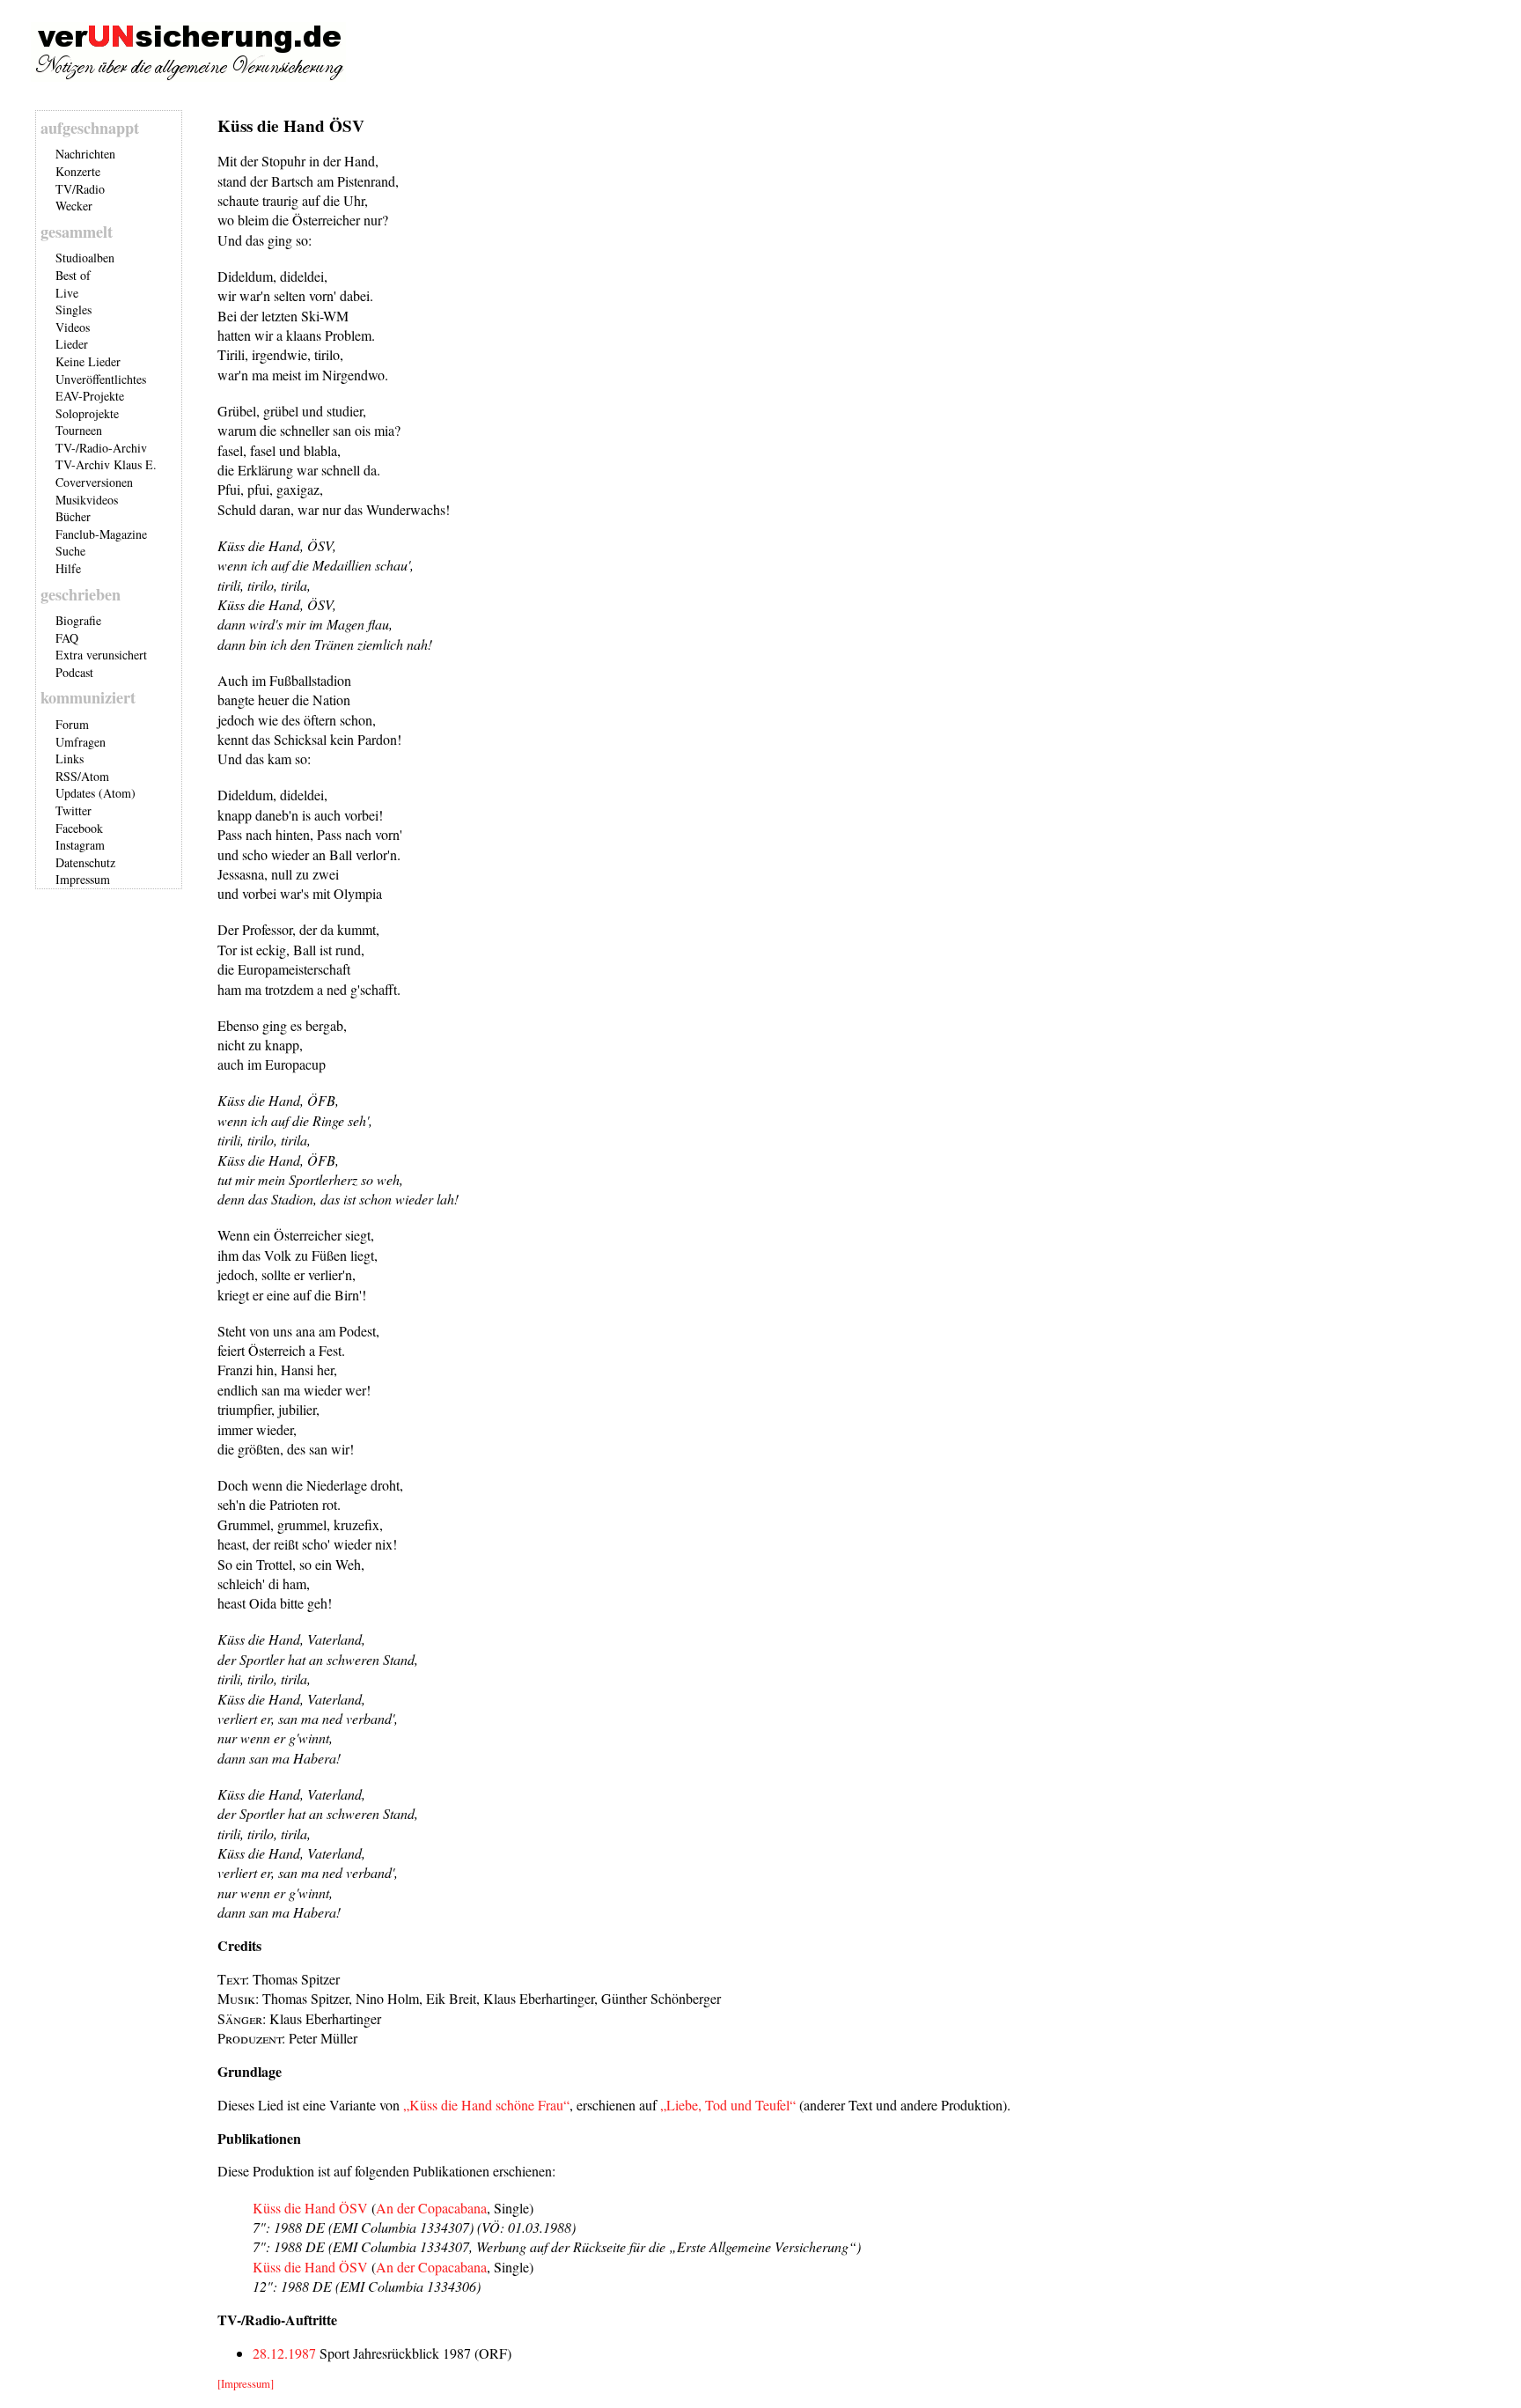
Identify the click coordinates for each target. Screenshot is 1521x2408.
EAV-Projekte (90, 396)
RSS (66, 776)
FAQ (67, 638)
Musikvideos (87, 500)
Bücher (73, 516)
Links (70, 758)
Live (67, 293)
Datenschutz (85, 862)
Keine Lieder (88, 361)
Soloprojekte (87, 413)
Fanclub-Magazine (101, 534)
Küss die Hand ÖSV (310, 2208)
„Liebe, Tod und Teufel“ (728, 2105)
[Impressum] (246, 2383)
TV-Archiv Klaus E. (106, 464)
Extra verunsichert (101, 655)
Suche (70, 551)
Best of (73, 275)
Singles (73, 309)
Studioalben (85, 258)
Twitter (73, 810)
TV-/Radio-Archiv (101, 448)
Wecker (74, 206)
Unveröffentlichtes (101, 379)
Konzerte (78, 171)
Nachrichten (85, 154)
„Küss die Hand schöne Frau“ (486, 2105)
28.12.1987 (284, 2353)
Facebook (79, 828)
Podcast (74, 672)
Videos (73, 327)
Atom (95, 776)
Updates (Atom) (96, 793)
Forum (72, 724)
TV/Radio (80, 189)
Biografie (78, 620)
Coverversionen (94, 482)
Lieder (72, 344)
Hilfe (68, 568)
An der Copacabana (431, 2208)
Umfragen (81, 742)
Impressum (83, 879)
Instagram (80, 845)
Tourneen (79, 430)
